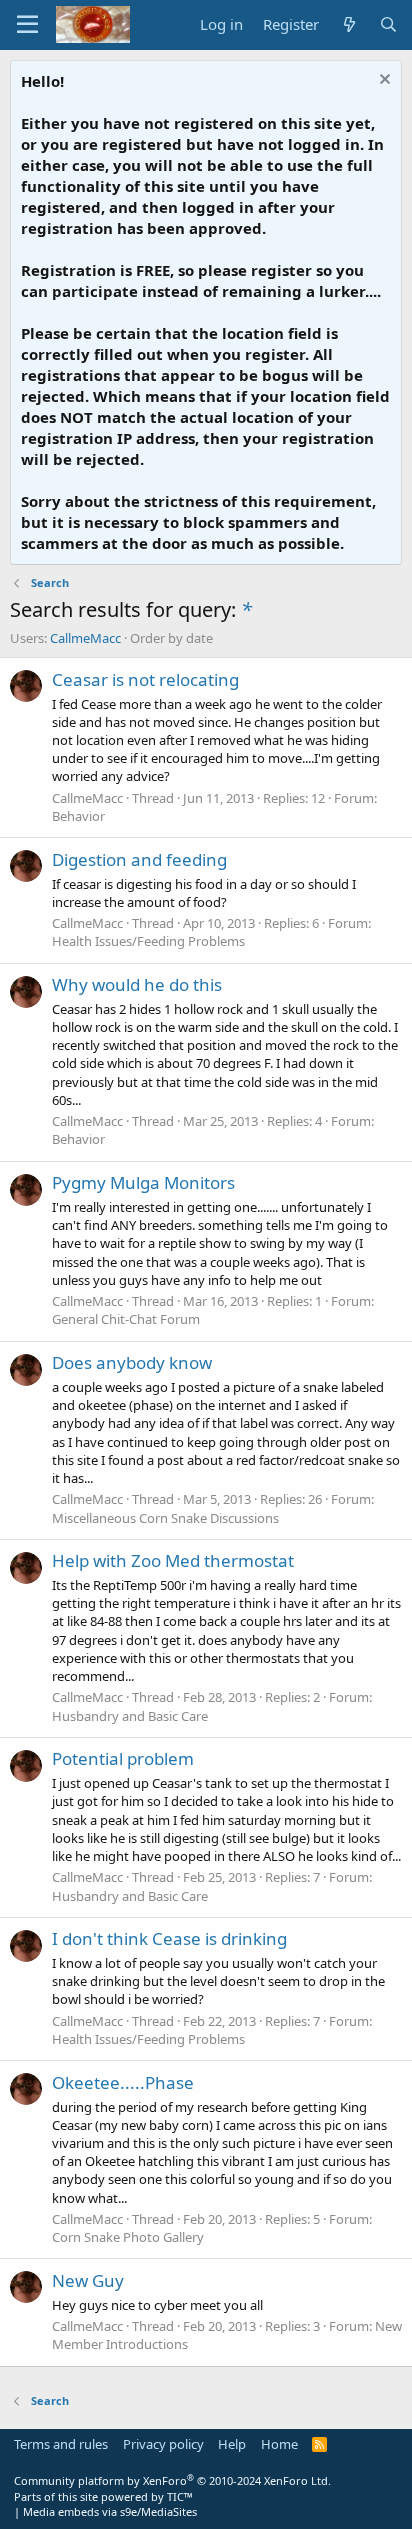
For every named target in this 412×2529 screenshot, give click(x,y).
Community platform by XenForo (172, 2480)
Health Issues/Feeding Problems (148, 941)
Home (279, 2444)
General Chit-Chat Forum (126, 1319)
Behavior (78, 816)
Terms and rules (61, 2444)
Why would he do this (137, 984)
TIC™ (180, 2496)
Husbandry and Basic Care (130, 1716)
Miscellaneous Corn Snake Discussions (165, 1518)
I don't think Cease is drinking (169, 1938)
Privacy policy (163, 2444)
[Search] (388, 24)
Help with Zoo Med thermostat (173, 1560)
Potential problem (123, 1758)
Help (232, 2444)
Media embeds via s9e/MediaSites (110, 2511)
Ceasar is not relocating (145, 679)
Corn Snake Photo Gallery (128, 2237)
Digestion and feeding (139, 859)
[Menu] (27, 25)
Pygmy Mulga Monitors (143, 1182)
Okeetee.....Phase (123, 2082)
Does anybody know (132, 1362)
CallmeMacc (85, 638)
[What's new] (348, 24)
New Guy (88, 2280)
